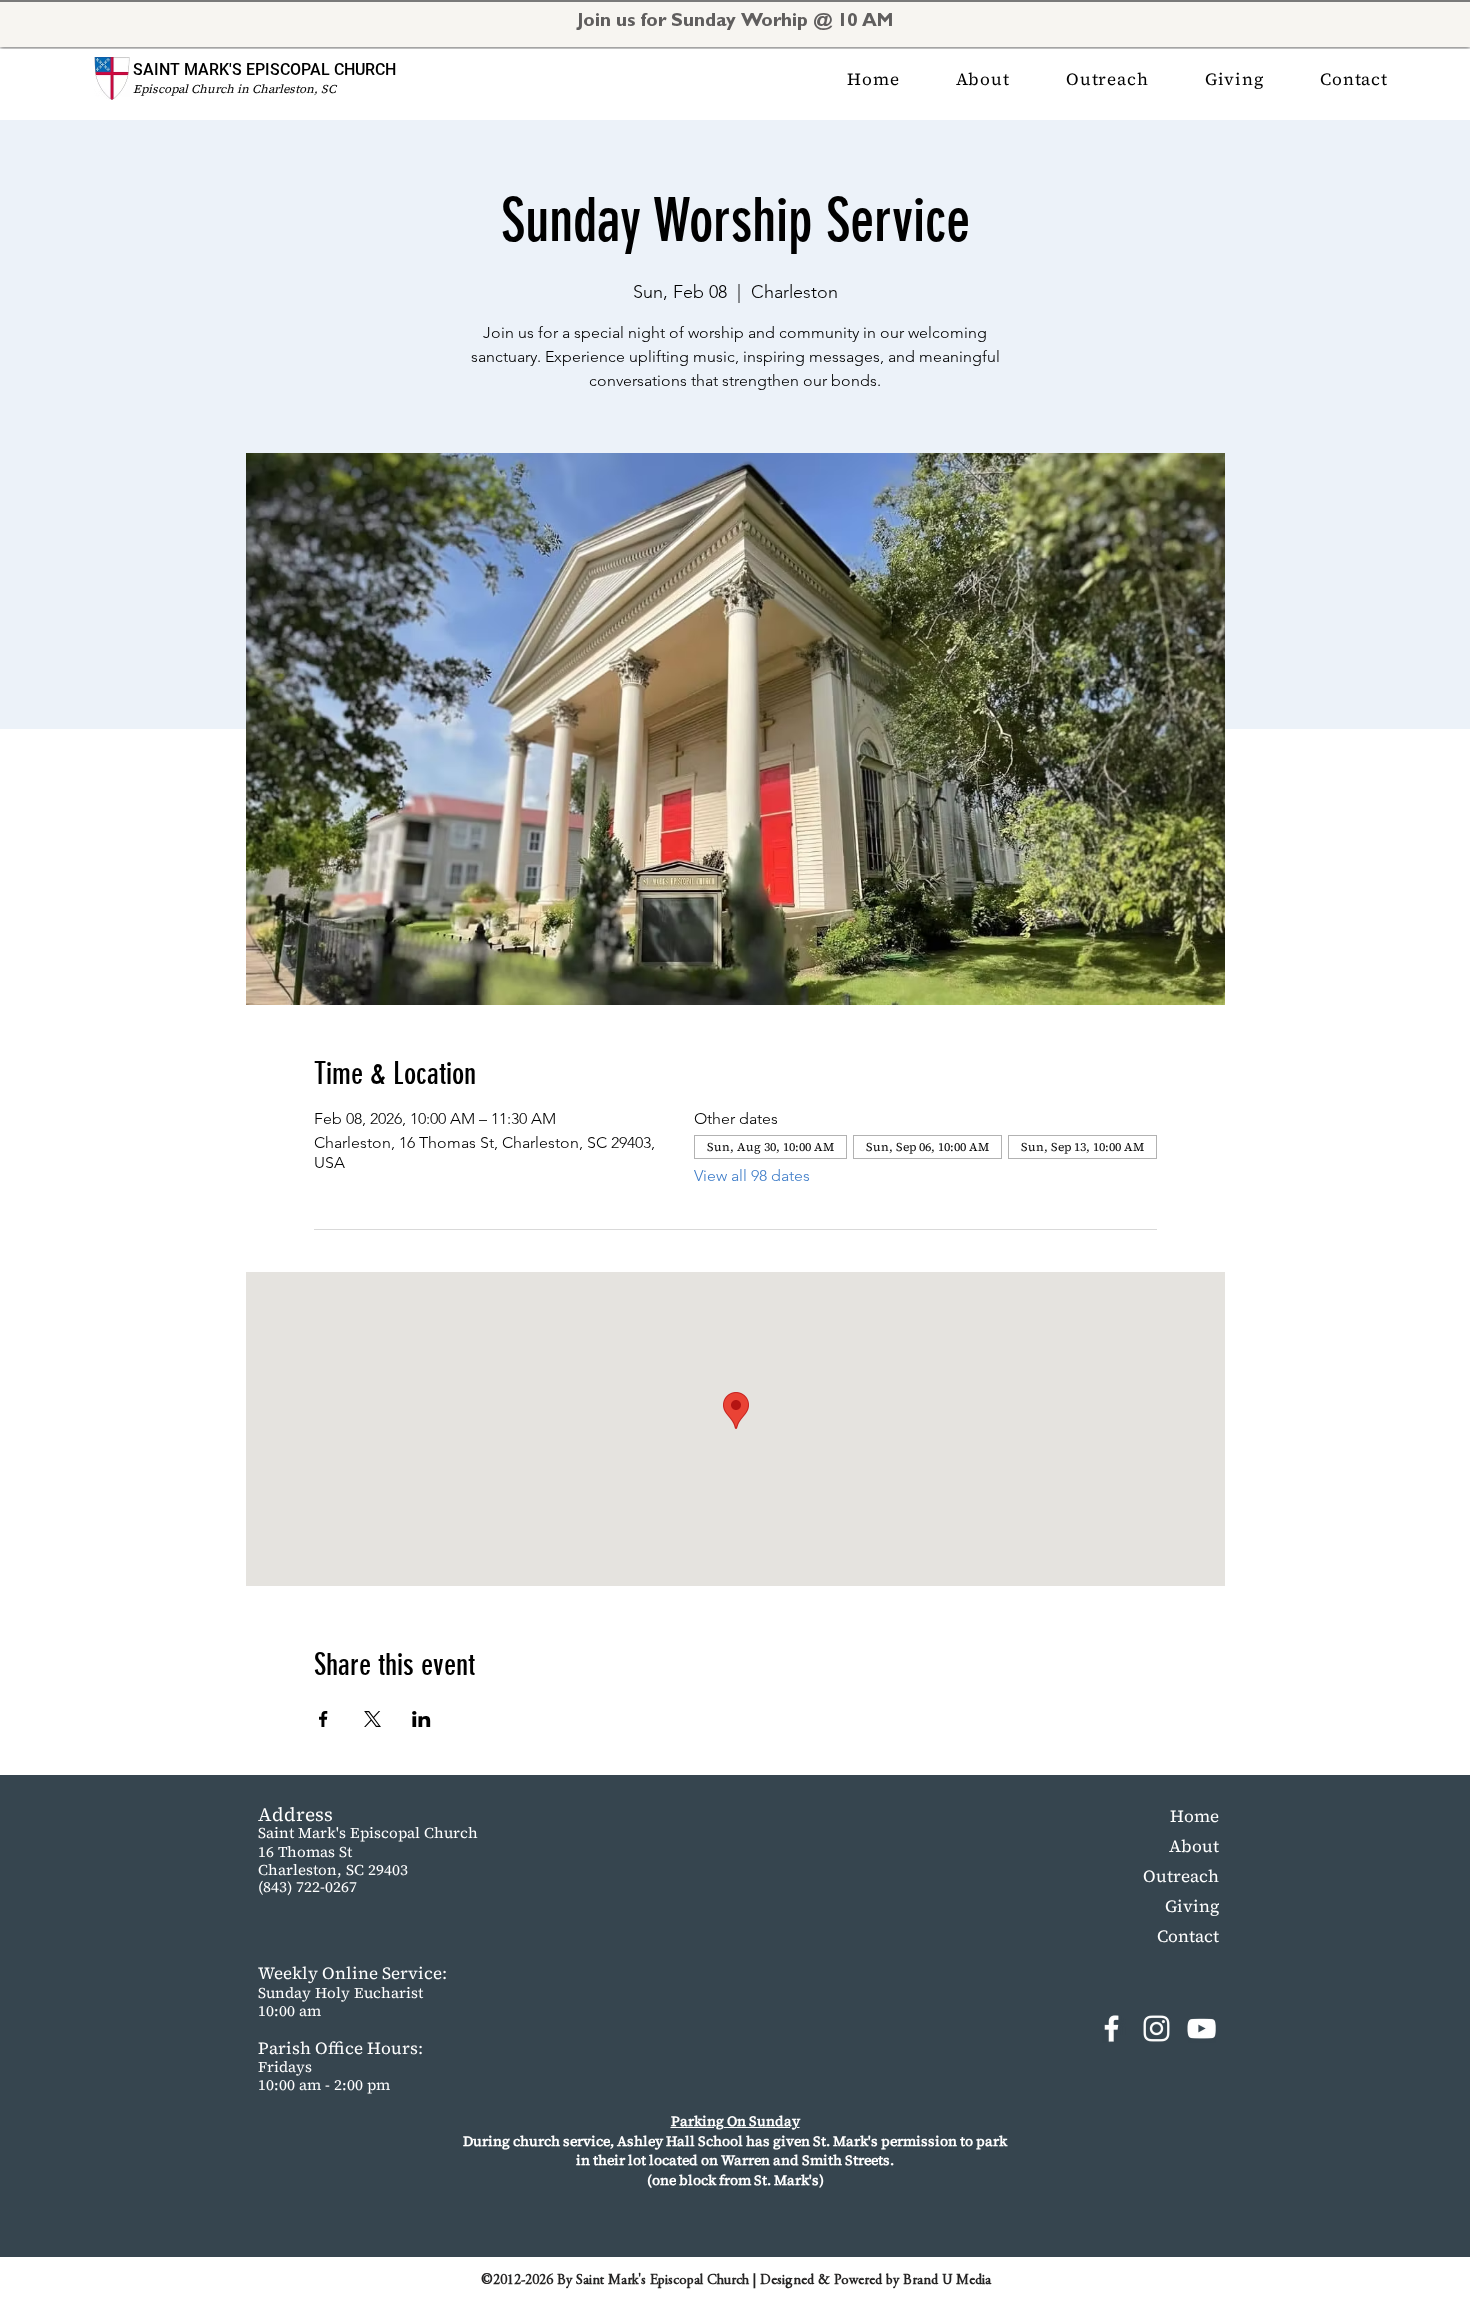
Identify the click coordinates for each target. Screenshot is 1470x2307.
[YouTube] (1201, 2028)
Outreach (1181, 1876)
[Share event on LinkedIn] (421, 1719)
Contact (1188, 1936)
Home (1194, 1816)
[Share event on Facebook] (323, 1719)
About (1194, 1846)
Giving (1192, 1906)
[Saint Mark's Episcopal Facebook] (1111, 2028)
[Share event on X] (372, 1719)
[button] (983, 79)
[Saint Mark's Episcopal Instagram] (1156, 2028)
